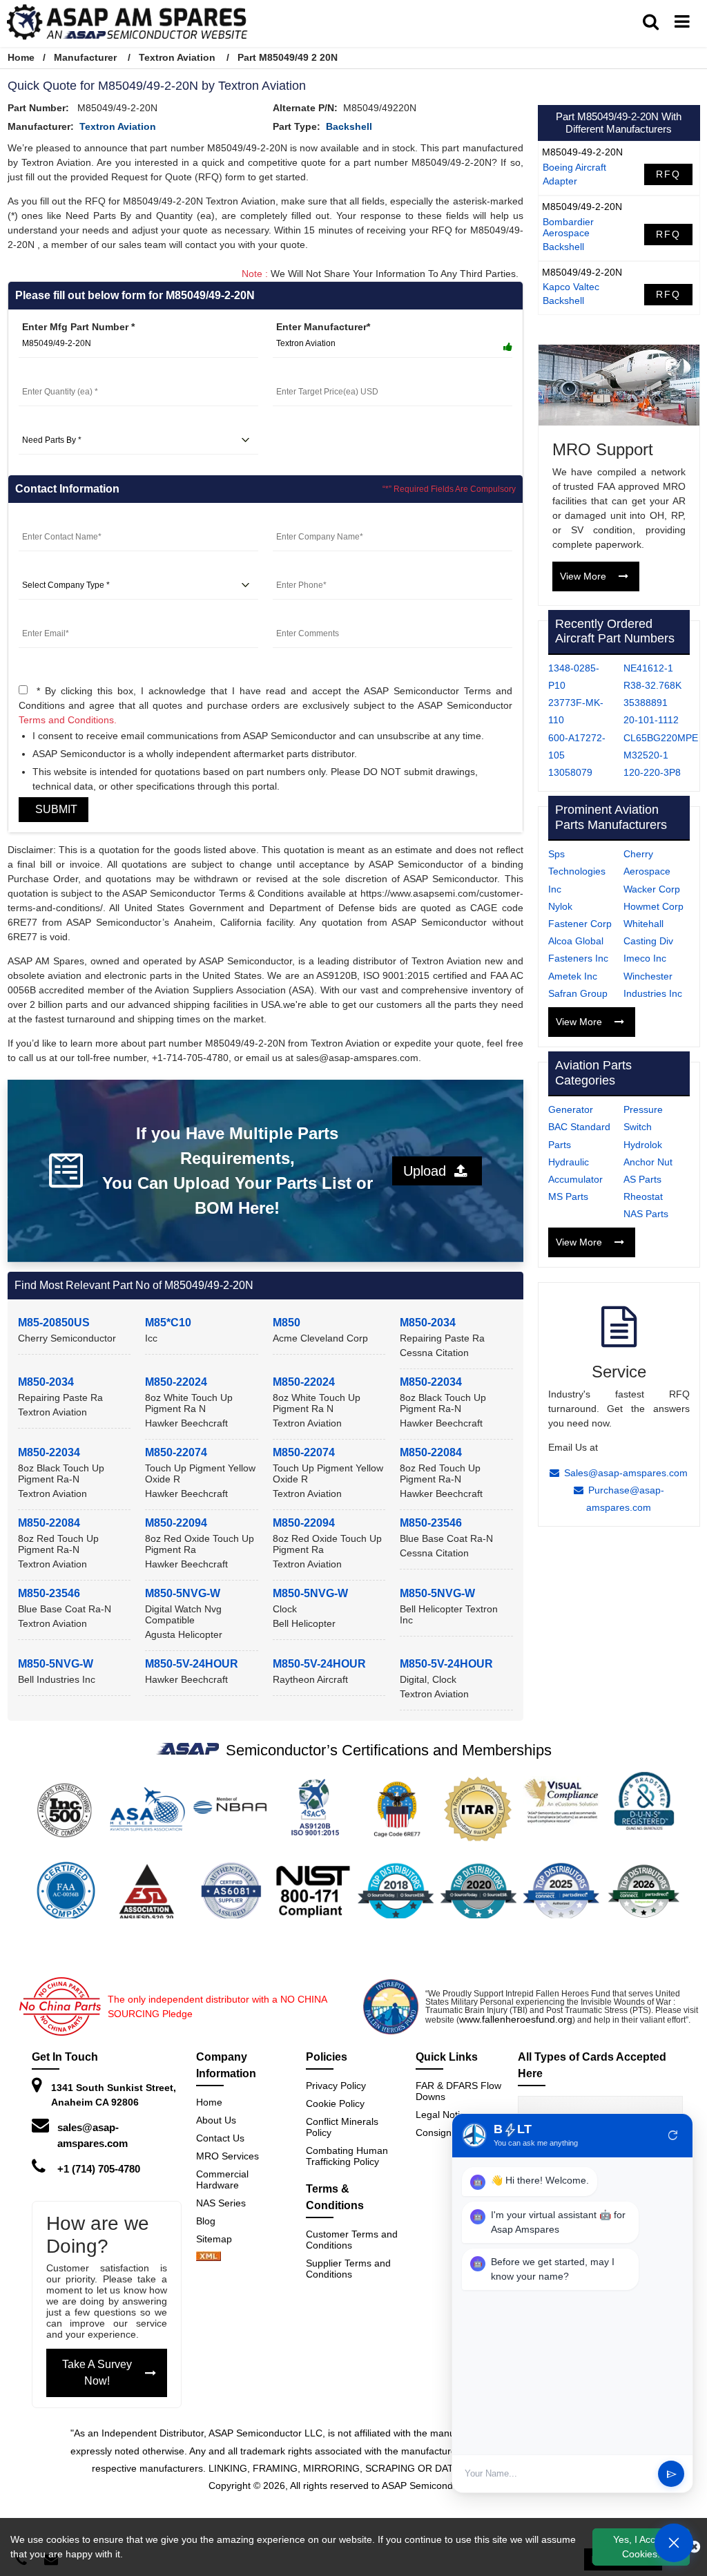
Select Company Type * (73, 569)
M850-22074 (176, 1452)
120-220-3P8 (652, 772)
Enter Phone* (303, 569)
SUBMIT (54, 809)
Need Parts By (52, 423)
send (671, 2474)
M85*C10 (168, 1323)
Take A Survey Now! (97, 2373)
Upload (429, 1171)
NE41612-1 (648, 668)
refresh (673, 2135)
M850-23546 (431, 1523)
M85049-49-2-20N (582, 152)
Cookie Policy (335, 2103)
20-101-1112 (651, 720)
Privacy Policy (336, 2086)
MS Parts (568, 1196)
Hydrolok (643, 1145)
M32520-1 (646, 755)
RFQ (668, 174)
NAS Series (221, 2203)
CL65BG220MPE (661, 738)
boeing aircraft (574, 167)
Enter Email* (47, 617)
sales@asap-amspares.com (93, 2135)
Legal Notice (443, 2115)
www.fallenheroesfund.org (516, 2019)
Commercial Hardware (222, 2179)
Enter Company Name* (325, 520)
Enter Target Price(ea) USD (335, 375)
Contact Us (220, 2138)
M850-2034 (428, 1323)
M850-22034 (431, 1382)
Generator (571, 1109)
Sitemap (220, 2239)
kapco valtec (571, 287)
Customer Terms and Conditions (352, 2240)
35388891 (646, 703)
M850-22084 (431, 1452)
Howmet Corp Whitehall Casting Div (653, 924)
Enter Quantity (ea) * (66, 375)
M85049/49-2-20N (582, 207)
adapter (560, 181)
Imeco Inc (645, 958)
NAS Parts (646, 1214)
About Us (216, 2120)
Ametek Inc (573, 976)
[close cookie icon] (694, 2547)
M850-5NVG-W (183, 1593)
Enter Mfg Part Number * (78, 327)
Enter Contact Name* (67, 520)
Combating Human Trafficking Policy (347, 2156)
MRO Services (227, 2156)
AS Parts (642, 1179)
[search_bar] (651, 22)
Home (21, 57)
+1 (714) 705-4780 (99, 2169)
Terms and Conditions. (68, 720)
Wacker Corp (652, 889)
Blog (206, 2221)
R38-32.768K (652, 685)
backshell (349, 126)
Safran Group (578, 993)
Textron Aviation (177, 57)
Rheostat (643, 1196)
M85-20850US (54, 1323)
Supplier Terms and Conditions (348, 2269)
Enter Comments (312, 617)
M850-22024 (176, 1382)
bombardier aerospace (568, 227)
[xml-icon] (209, 2258)
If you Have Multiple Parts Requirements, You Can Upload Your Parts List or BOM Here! (238, 1171)
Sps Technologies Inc (577, 871)
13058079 (570, 772)
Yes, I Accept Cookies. (641, 2547)
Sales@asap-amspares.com (626, 1473)
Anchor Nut (648, 1162)
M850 (287, 1323)
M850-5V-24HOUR (192, 1664)
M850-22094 (176, 1523)
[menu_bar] (682, 22)
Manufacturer (85, 57)
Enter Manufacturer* (323, 327)
